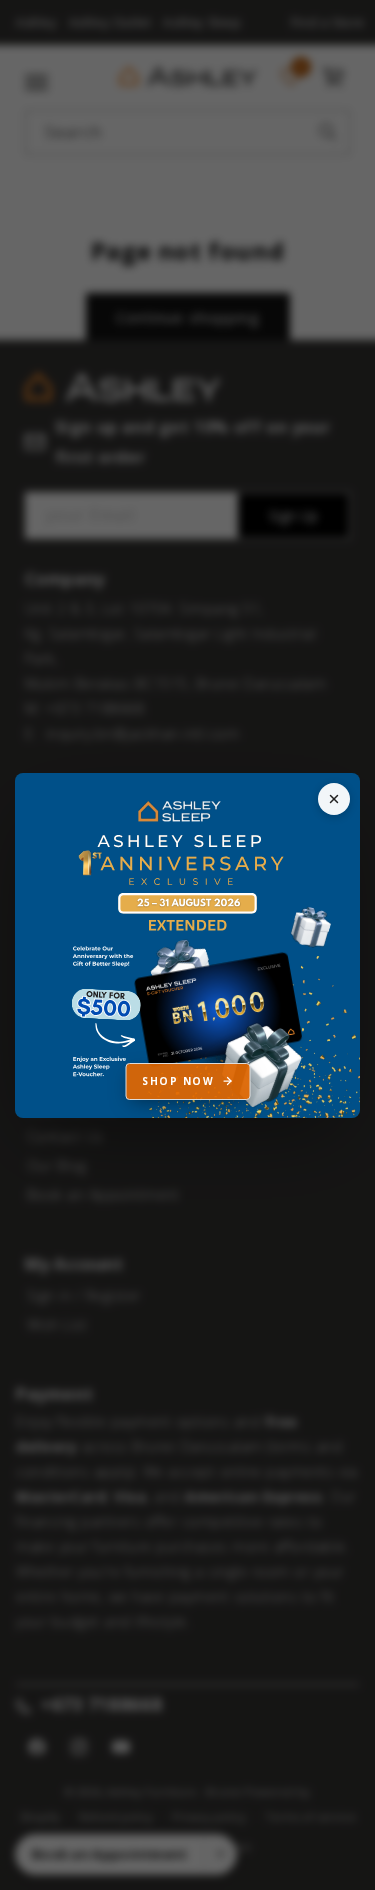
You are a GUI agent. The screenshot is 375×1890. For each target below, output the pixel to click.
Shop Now (178, 1081)
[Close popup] (334, 799)
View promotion (187, 945)
